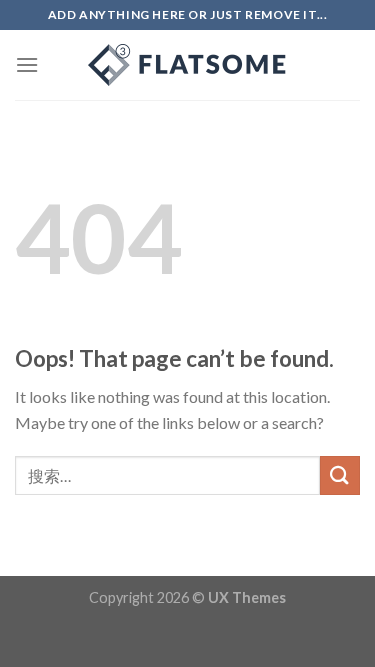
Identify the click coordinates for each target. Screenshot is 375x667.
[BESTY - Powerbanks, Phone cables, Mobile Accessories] (188, 65)
